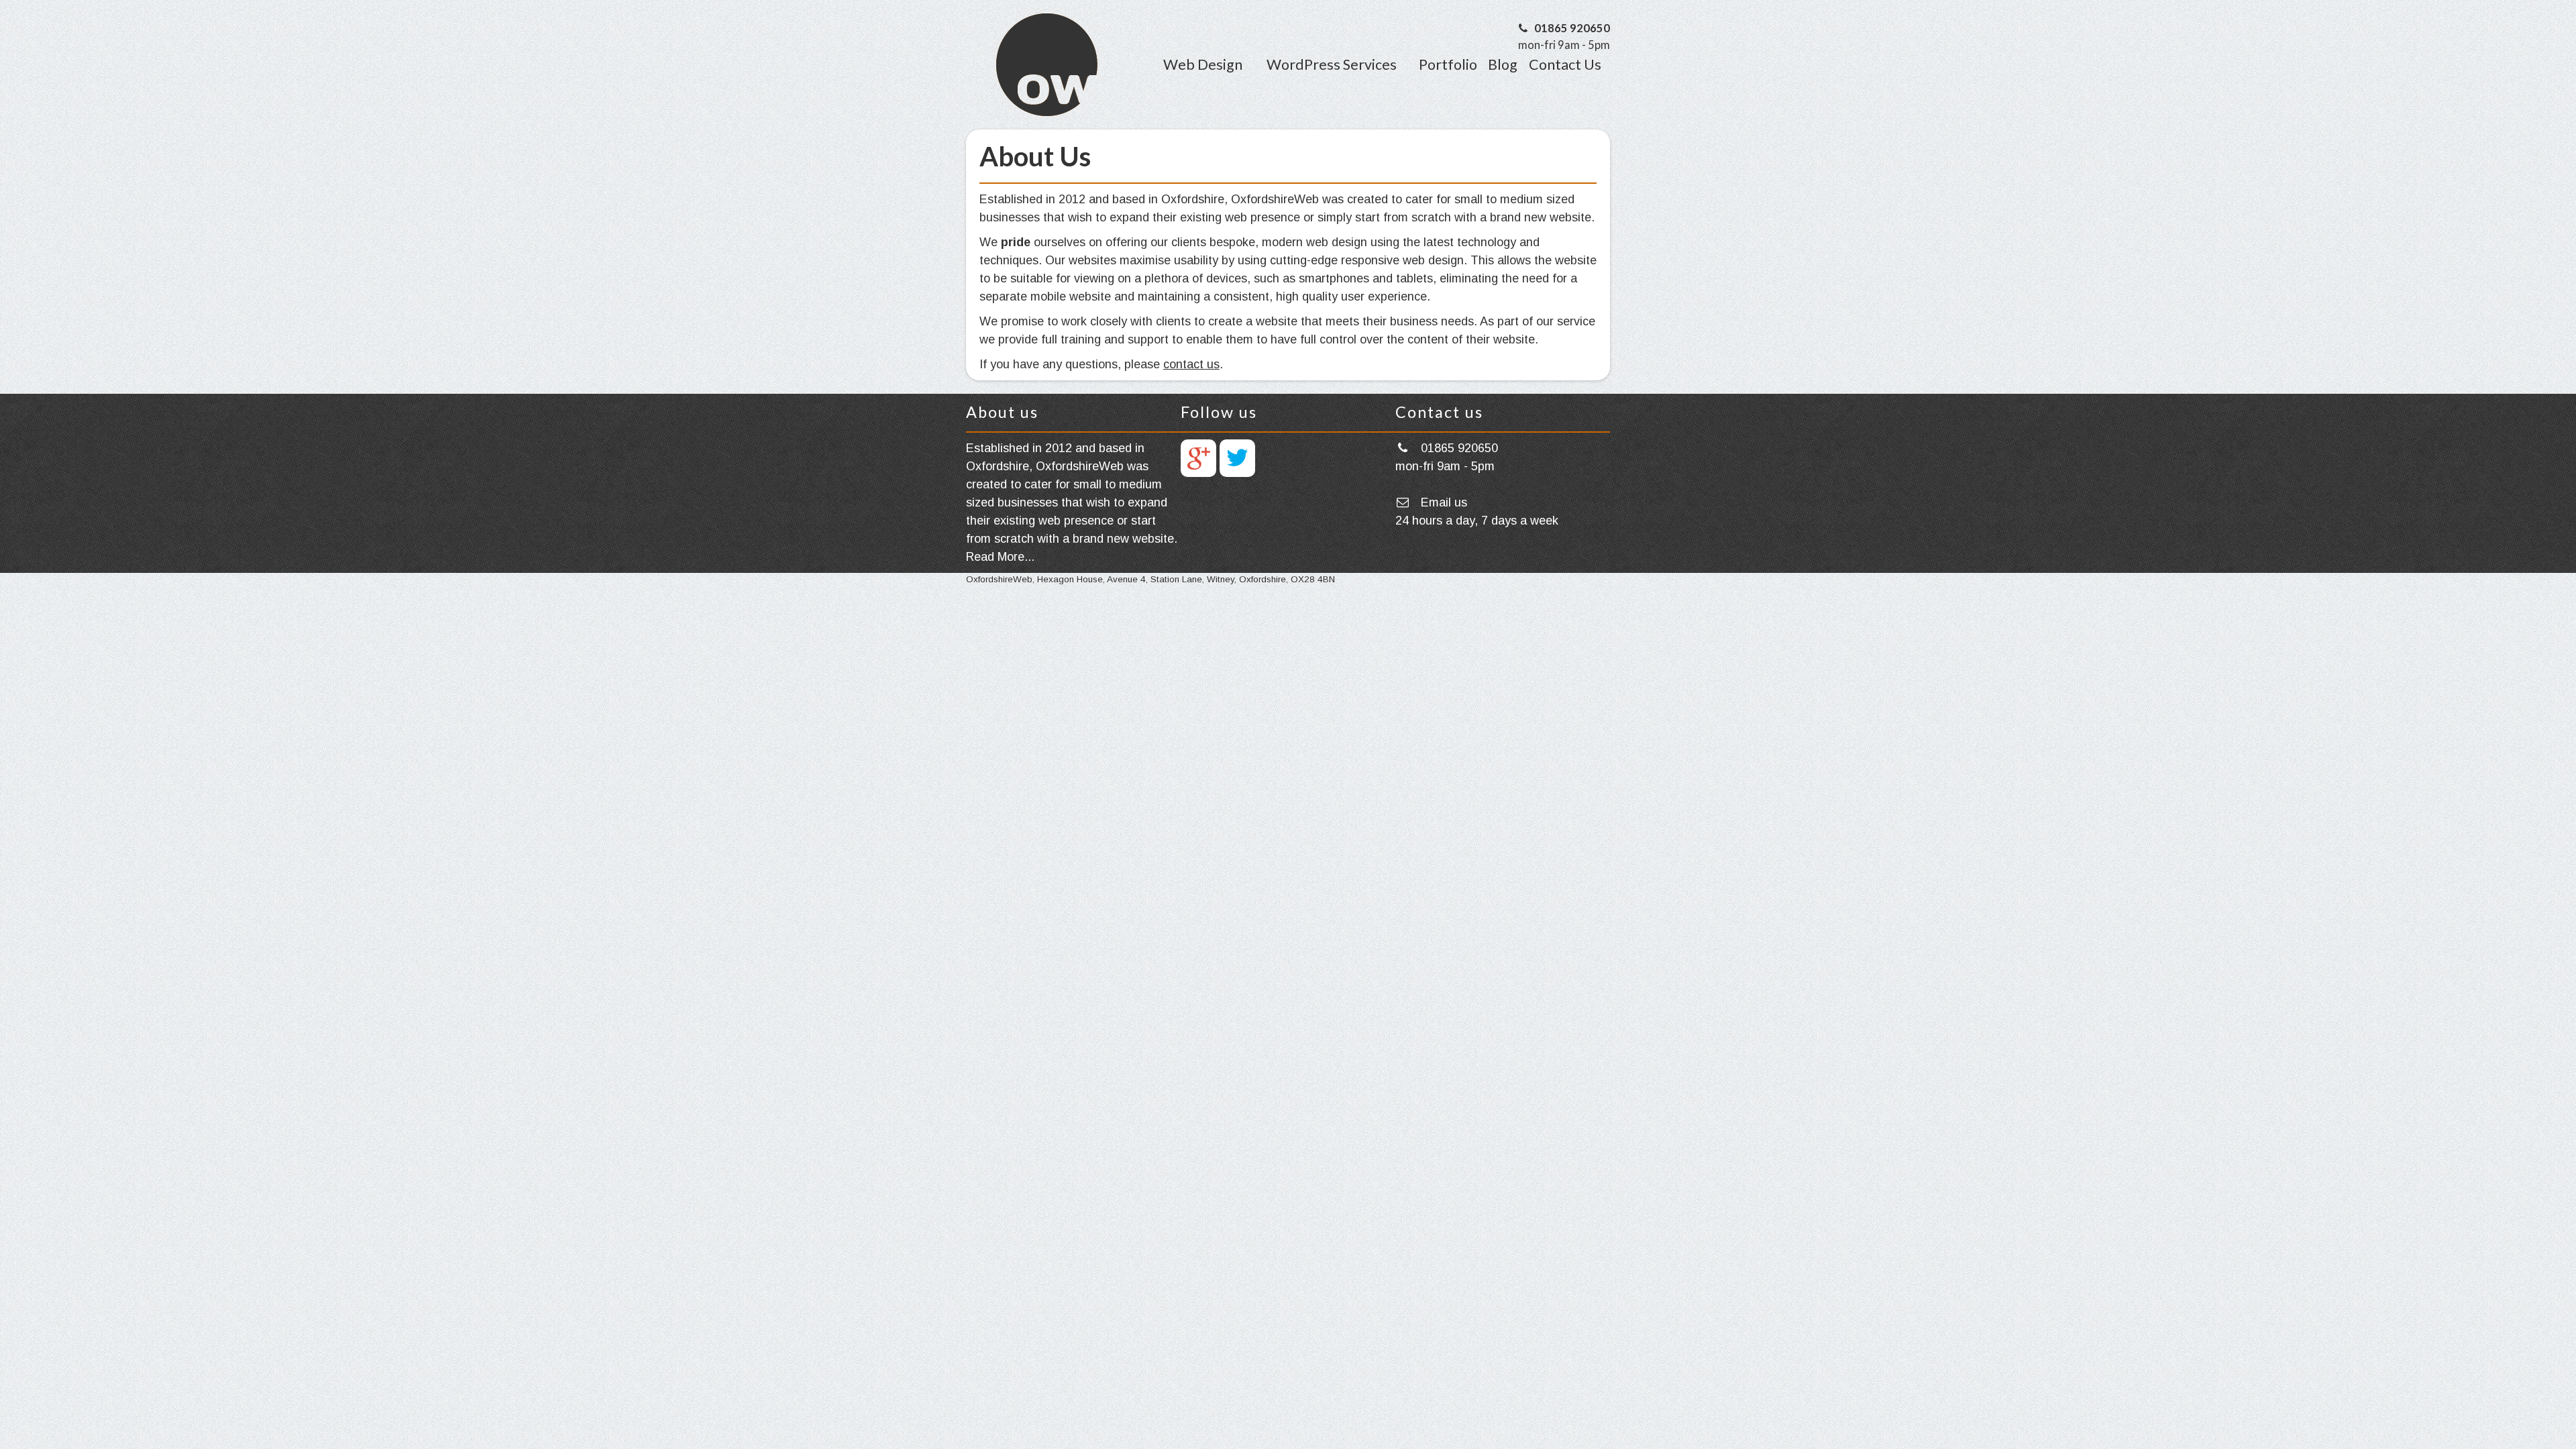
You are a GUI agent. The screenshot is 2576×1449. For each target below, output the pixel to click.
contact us (1191, 364)
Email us (1444, 502)
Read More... (1000, 557)
